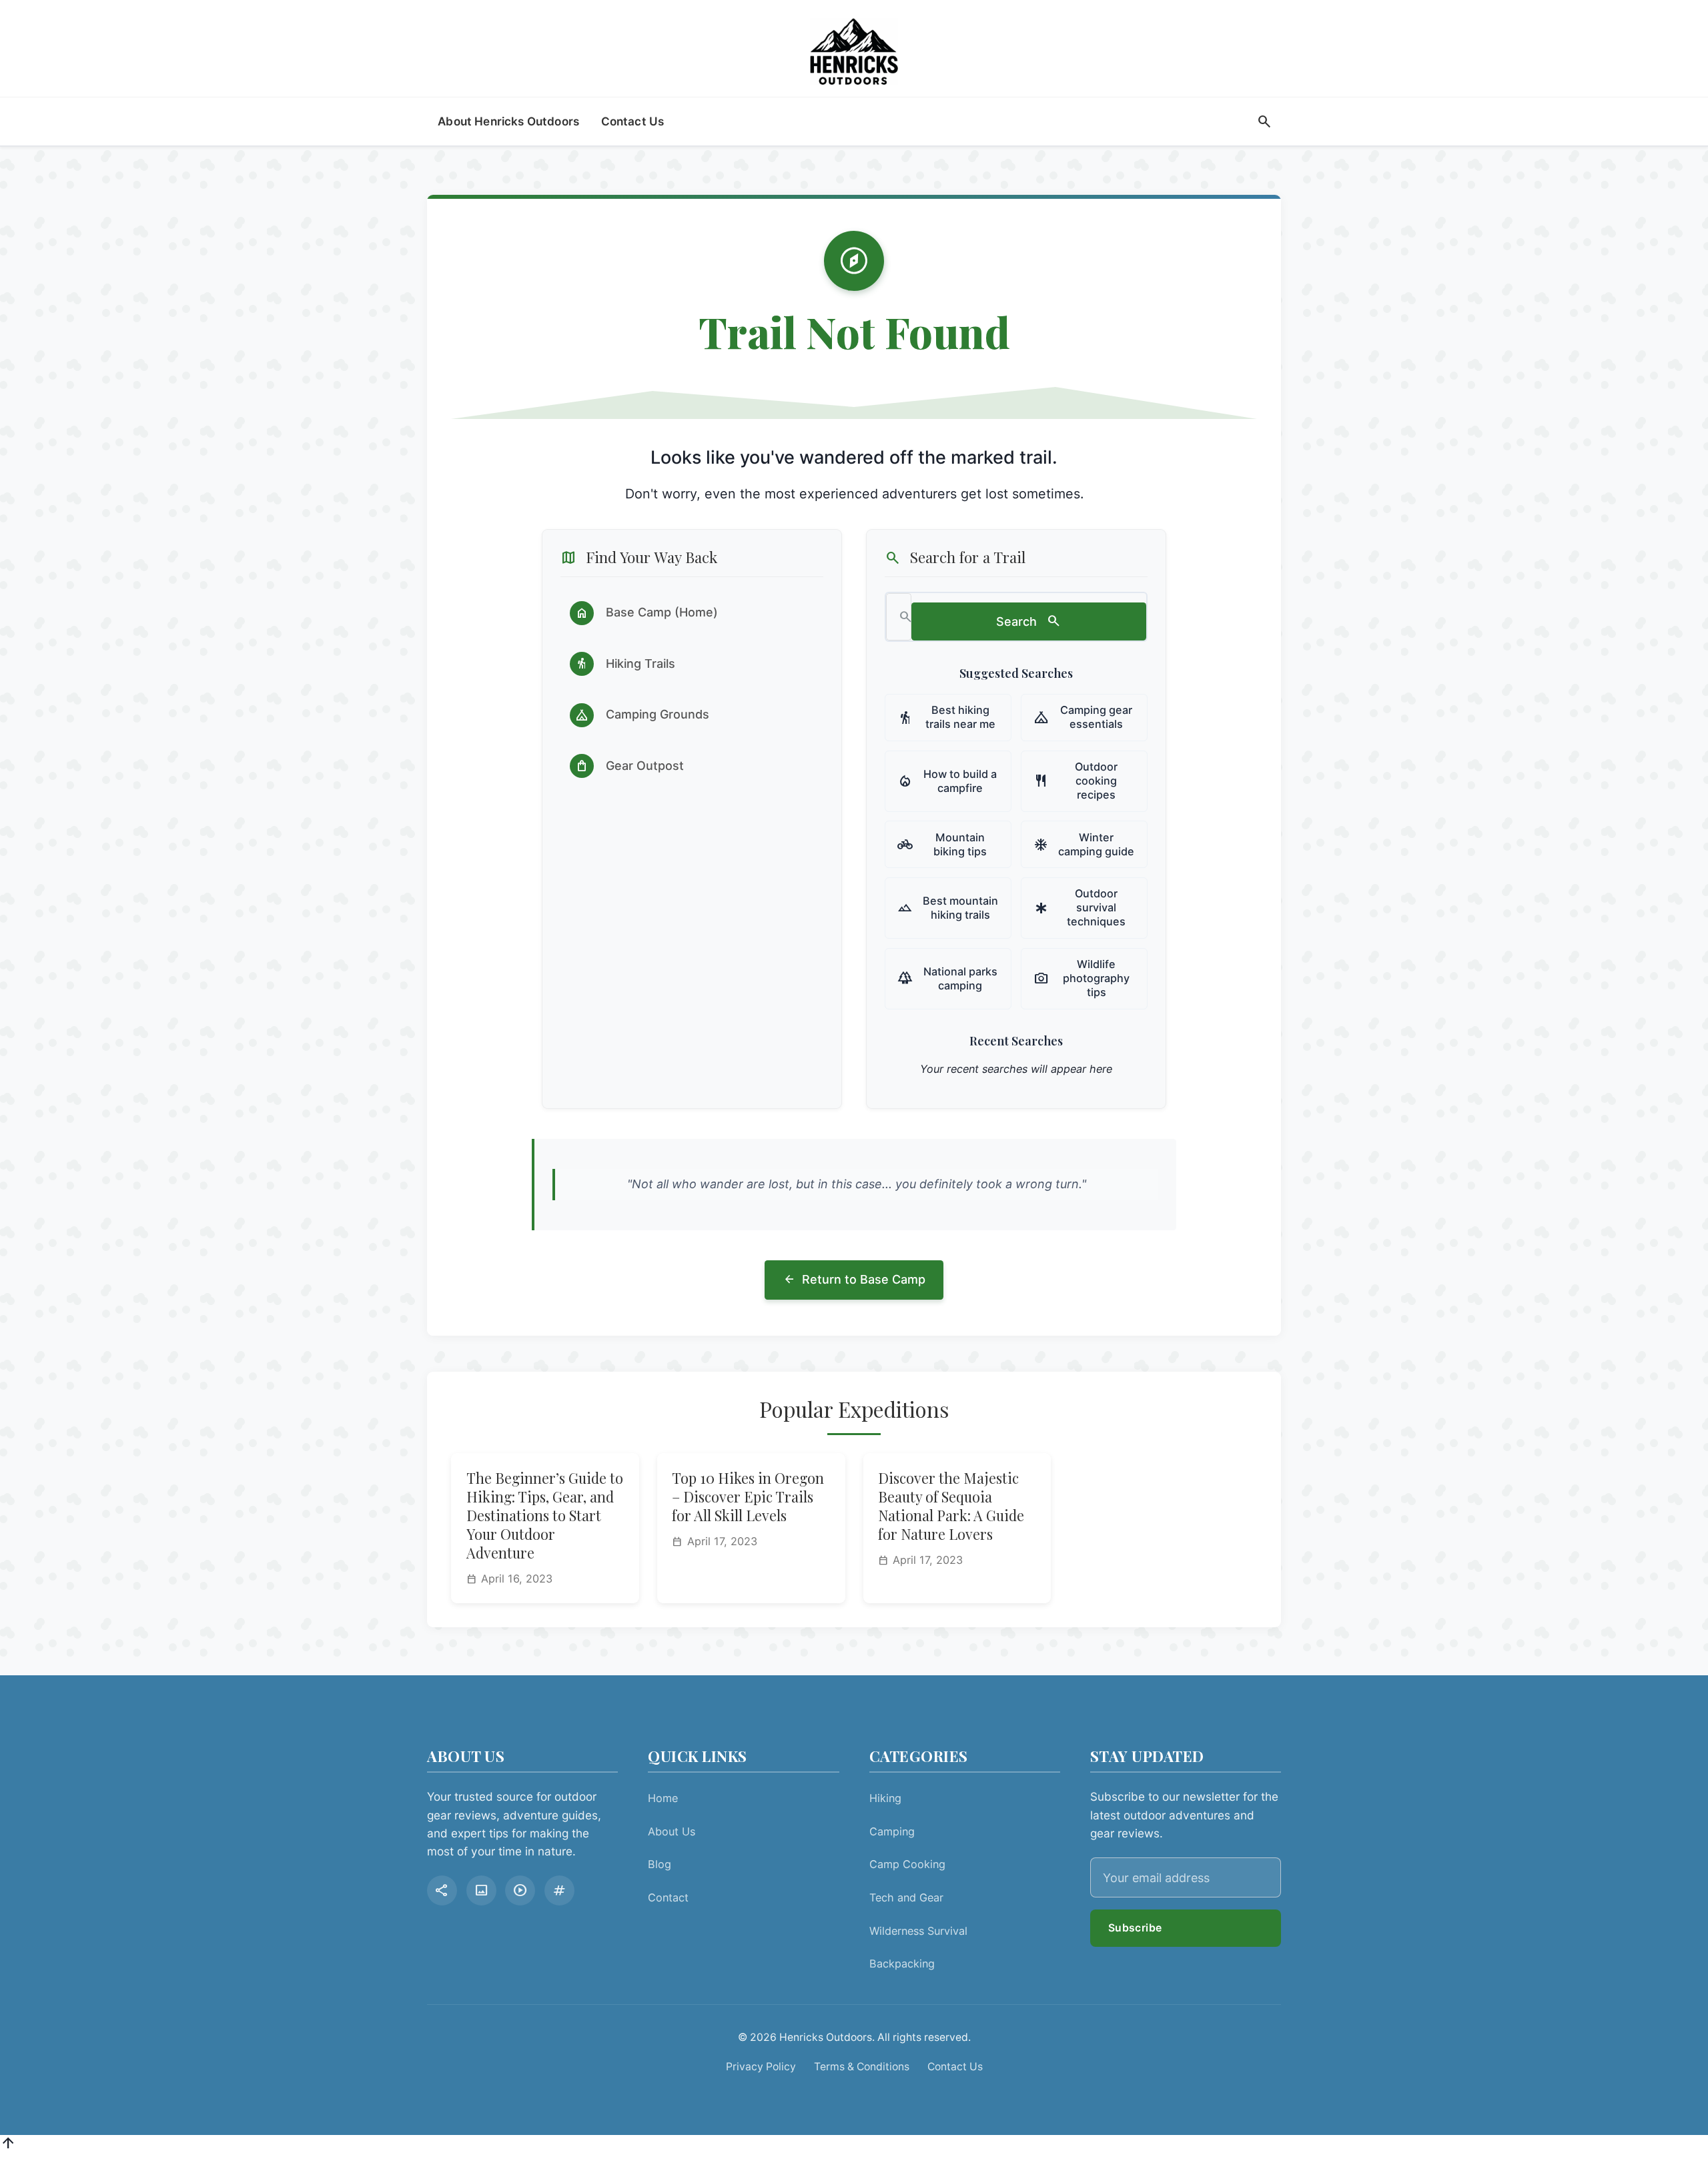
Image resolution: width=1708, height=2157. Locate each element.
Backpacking (902, 1964)
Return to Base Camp (854, 1280)
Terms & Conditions (862, 2067)
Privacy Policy (761, 2067)
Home (663, 1798)
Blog (660, 1864)
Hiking (885, 1798)
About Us (672, 1831)
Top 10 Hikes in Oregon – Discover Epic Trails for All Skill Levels (748, 1496)
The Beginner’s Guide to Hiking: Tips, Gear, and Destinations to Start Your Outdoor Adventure (545, 1515)
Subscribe (1135, 1928)
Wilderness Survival (918, 1931)
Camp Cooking (907, 1864)
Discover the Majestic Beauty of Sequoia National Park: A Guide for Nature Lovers (951, 1506)
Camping (892, 1831)
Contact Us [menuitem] (633, 121)
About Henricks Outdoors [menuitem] (508, 121)
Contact (668, 1897)
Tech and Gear (906, 1897)
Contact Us (955, 2067)
